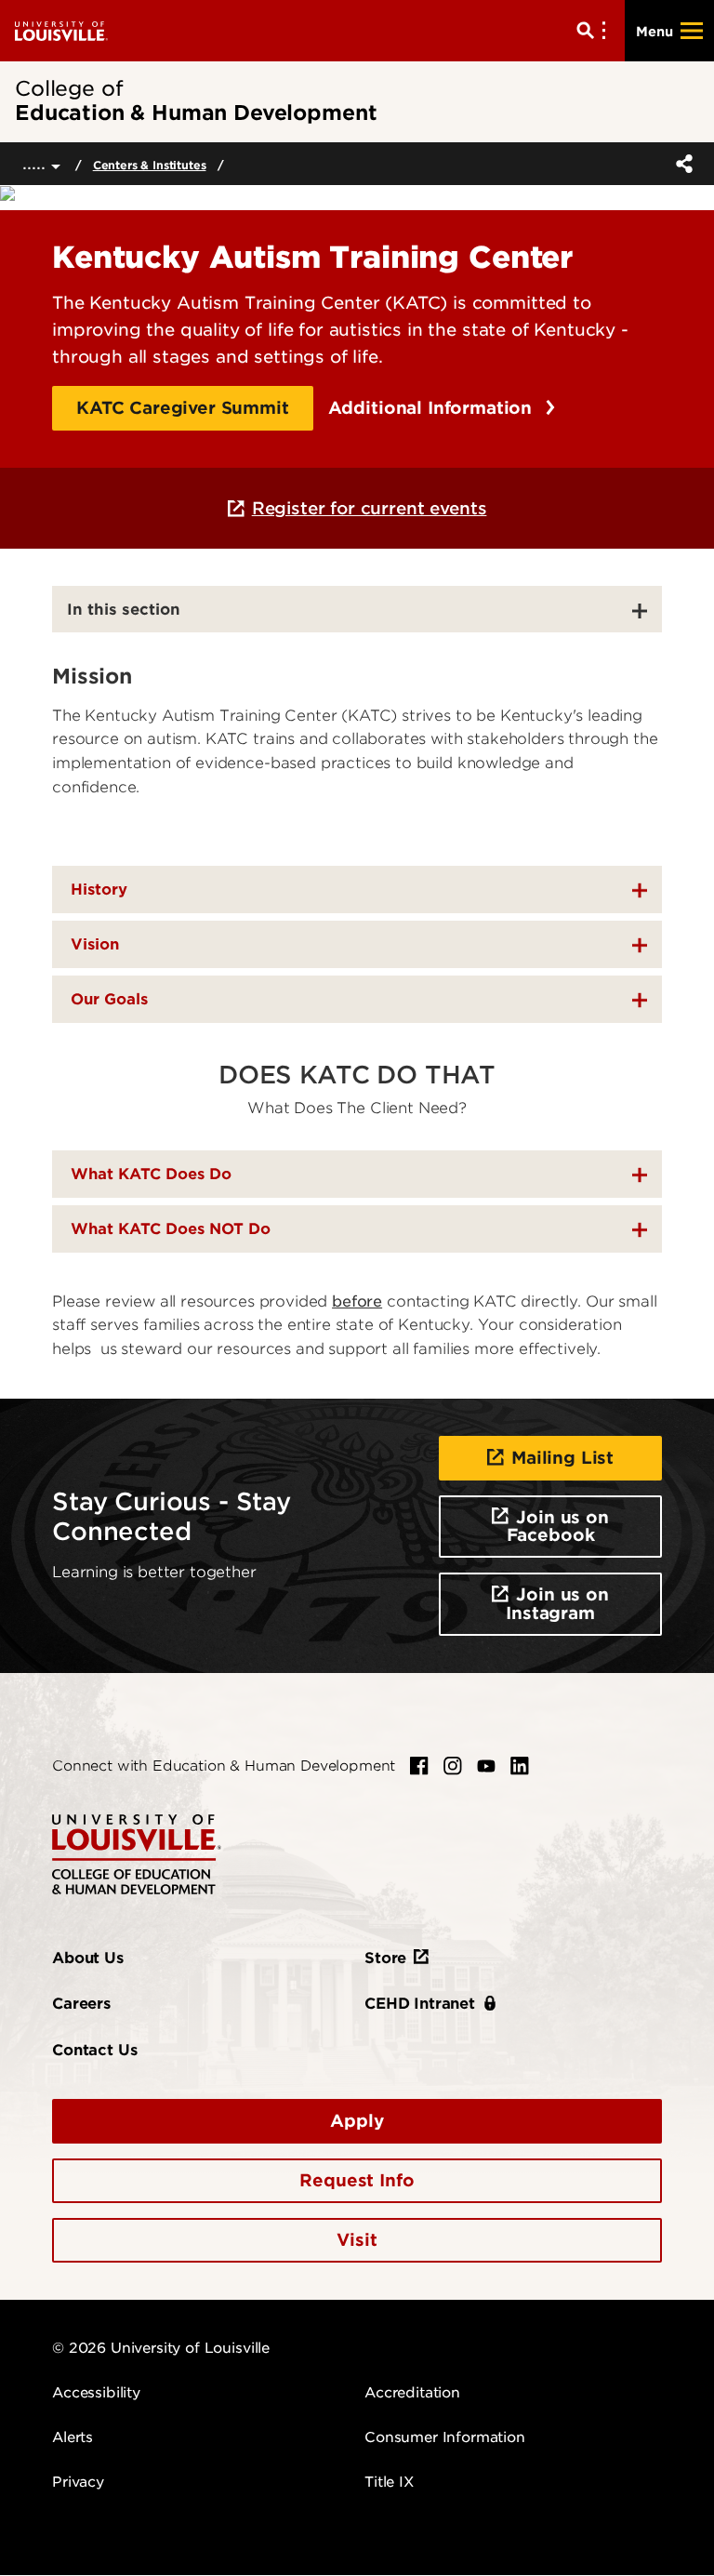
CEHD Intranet (420, 2004)
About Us (88, 1958)
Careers (81, 2004)
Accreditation (412, 2393)
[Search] (595, 31)
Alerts (73, 2437)
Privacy (78, 2482)
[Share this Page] (681, 164)
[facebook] (419, 1766)
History (99, 890)
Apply (357, 2121)
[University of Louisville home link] (61, 30)
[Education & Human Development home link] (137, 1853)
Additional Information (433, 408)
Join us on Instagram (557, 1604)
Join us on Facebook (558, 1527)
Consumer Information (445, 2437)
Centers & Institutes (150, 165)
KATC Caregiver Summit (183, 408)
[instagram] (453, 1766)
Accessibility (96, 2393)
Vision (95, 944)
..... (37, 163)
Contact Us (94, 2050)
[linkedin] (520, 1766)
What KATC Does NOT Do (171, 1229)
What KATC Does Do (151, 1174)
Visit (357, 2240)
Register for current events (370, 508)
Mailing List (562, 1458)
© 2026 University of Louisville (161, 2348)
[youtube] (486, 1766)
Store (385, 1958)
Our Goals (109, 999)
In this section (124, 609)
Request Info (357, 2180)
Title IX (389, 2482)
